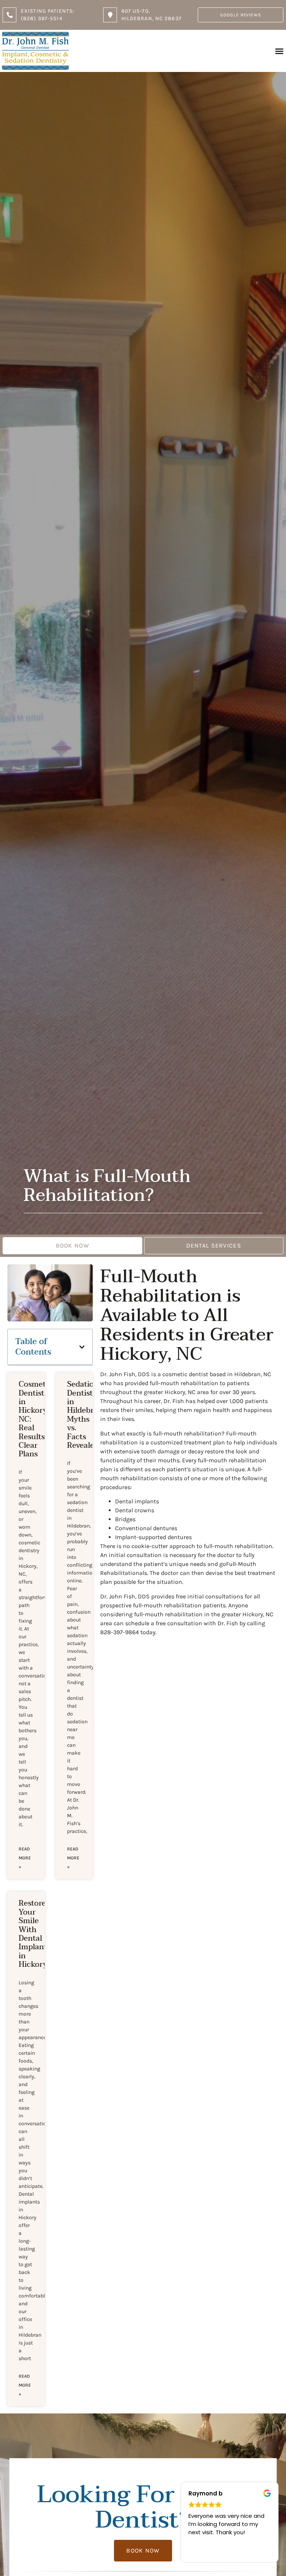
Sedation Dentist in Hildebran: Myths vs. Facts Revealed (86, 1415)
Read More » (25, 1858)
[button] (279, 51)
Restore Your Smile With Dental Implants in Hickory (34, 1934)
